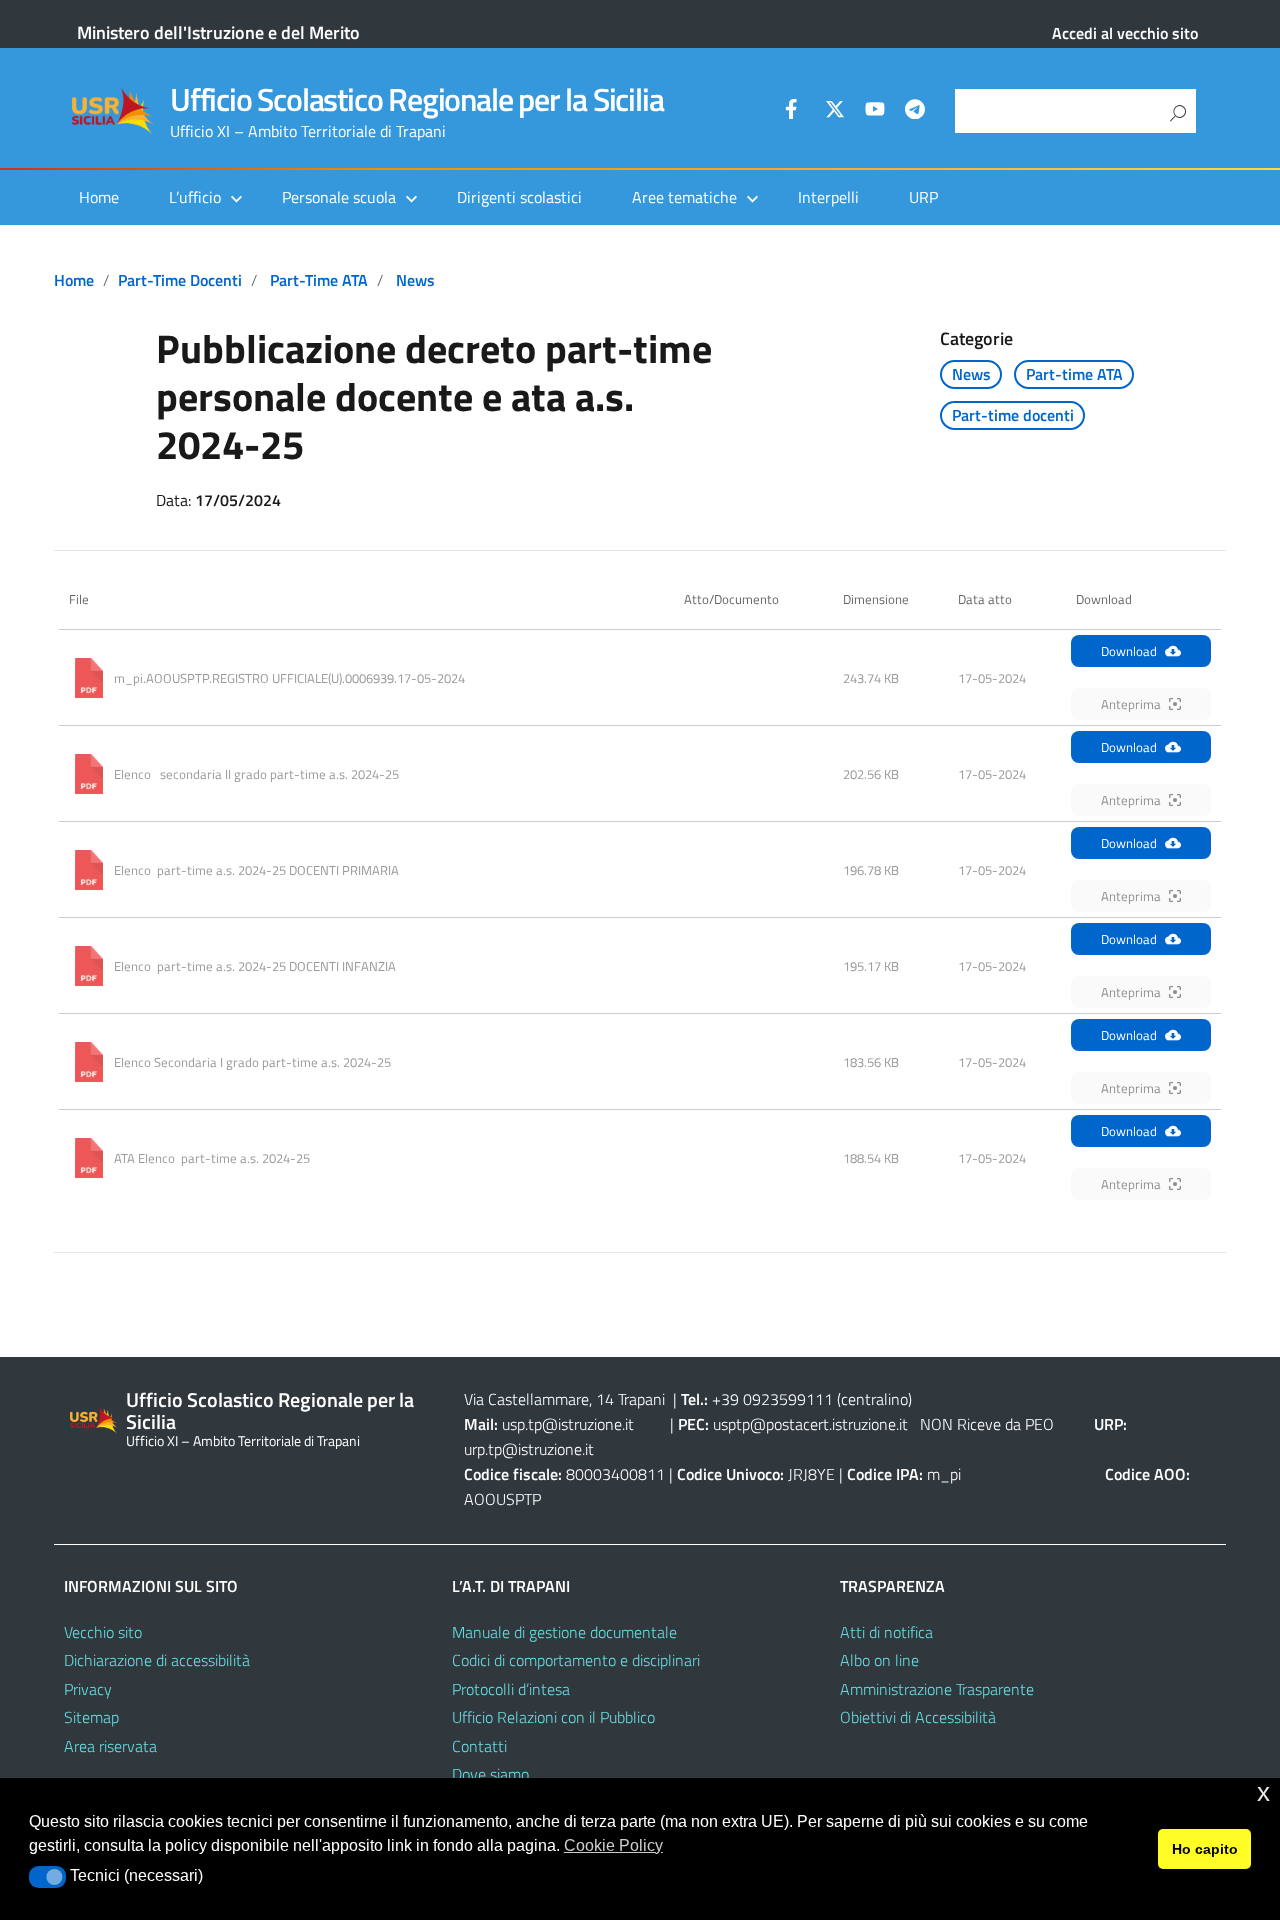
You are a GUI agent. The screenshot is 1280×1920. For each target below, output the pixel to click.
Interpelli (828, 197)
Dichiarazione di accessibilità (157, 1660)
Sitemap (91, 1717)
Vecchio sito (103, 1632)
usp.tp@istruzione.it (568, 1424)
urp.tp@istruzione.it (529, 1449)
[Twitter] (835, 112)
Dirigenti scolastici (519, 197)
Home (99, 197)
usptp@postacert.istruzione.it (810, 1424)
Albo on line (879, 1660)
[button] (47, 1877)
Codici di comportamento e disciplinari (576, 1660)
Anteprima (1131, 704)
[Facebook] (795, 112)
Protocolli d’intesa (511, 1689)
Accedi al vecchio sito (1125, 33)
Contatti (479, 1746)
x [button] (1263, 1792)
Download (1129, 651)
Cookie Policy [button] (613, 1845)
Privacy (88, 1689)
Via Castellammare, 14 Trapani (566, 1399)
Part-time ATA (319, 280)
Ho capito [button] (1205, 1849)
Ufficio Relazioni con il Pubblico (553, 1717)
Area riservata (110, 1746)
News (415, 280)
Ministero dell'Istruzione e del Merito (218, 32)
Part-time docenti (180, 280)
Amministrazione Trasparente (937, 1689)
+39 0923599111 (772, 1399)
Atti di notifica (886, 1632)
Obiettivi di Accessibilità (918, 1717)
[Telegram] (915, 112)
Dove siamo (490, 1774)
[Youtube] (875, 112)
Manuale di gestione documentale (564, 1632)
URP (923, 197)
